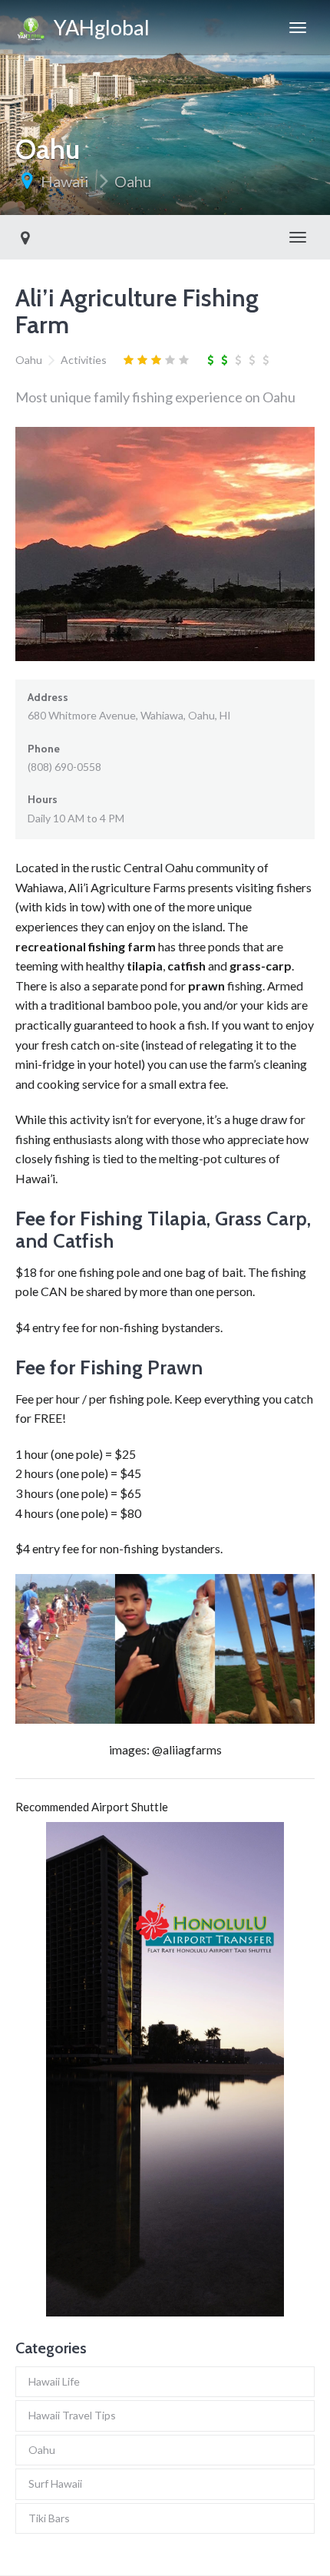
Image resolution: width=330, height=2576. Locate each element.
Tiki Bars (49, 2518)
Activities (84, 360)
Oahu (133, 181)
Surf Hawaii (55, 2483)
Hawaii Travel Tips (72, 2415)
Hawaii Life (54, 2381)
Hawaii (65, 181)
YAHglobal (98, 27)
